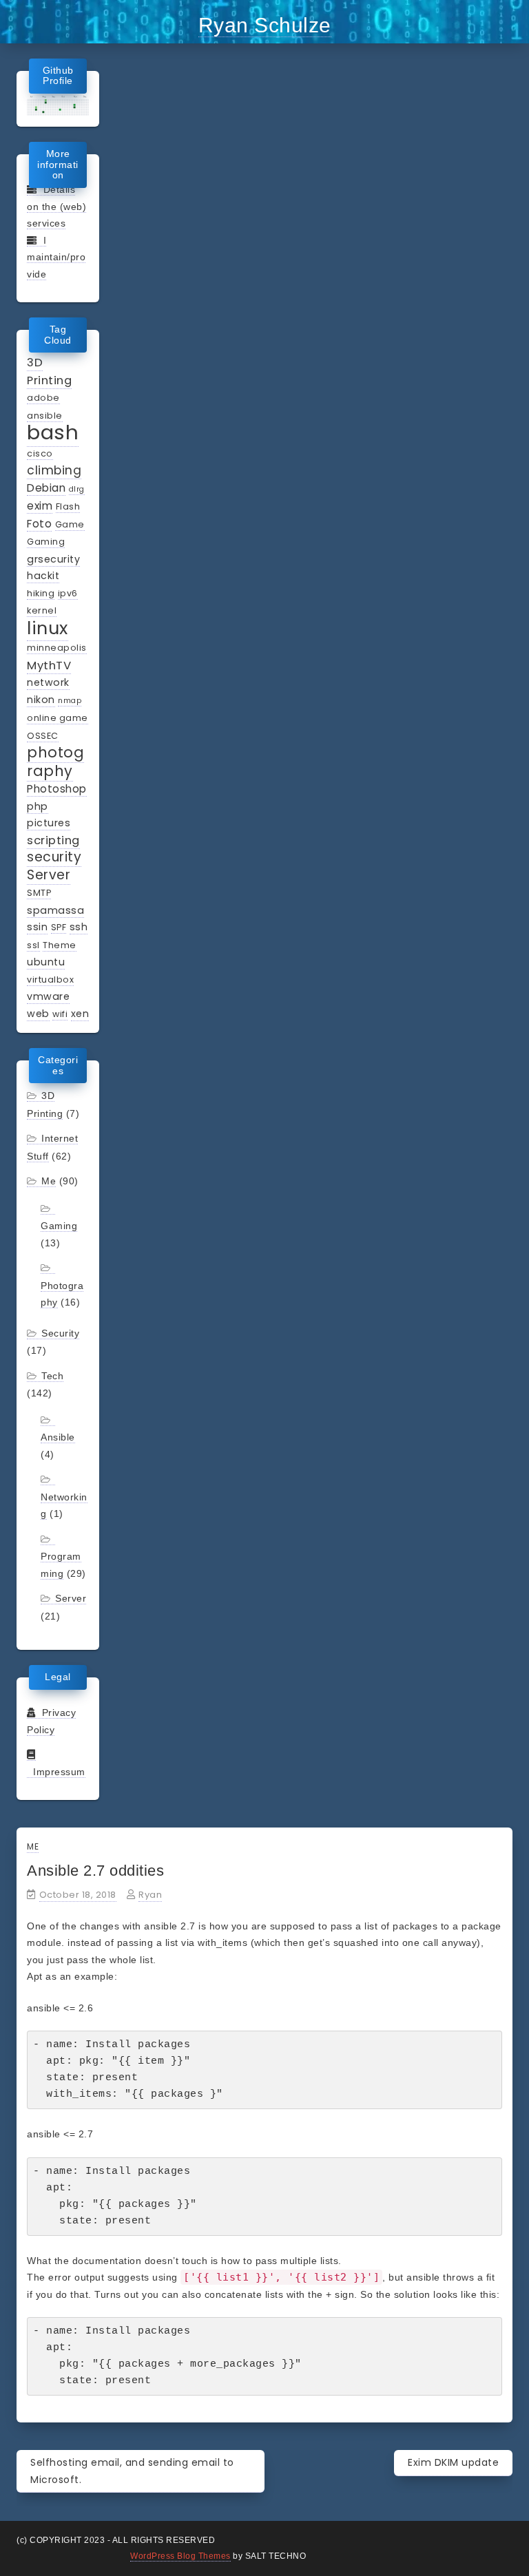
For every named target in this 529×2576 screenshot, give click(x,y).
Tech (52, 1376)
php (38, 806)
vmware (48, 996)
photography (55, 762)
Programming (61, 1565)
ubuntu (46, 962)
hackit (43, 576)
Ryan (150, 1895)
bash (53, 432)
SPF (59, 927)
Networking (64, 1506)
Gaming (46, 542)
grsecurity (53, 559)
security (54, 857)
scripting (53, 840)
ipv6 (68, 593)
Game (70, 524)
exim (40, 506)
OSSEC (43, 736)
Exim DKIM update (453, 2462)
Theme (60, 945)
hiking (41, 593)
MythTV (49, 665)
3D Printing (49, 371)
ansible (45, 416)
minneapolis (57, 648)
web (38, 1014)
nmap (70, 701)
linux (48, 628)
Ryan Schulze (265, 25)
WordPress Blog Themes (180, 2556)
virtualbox (50, 980)
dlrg (77, 489)
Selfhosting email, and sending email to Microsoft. (132, 2471)
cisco (40, 453)
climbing (54, 470)
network (48, 682)
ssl (33, 945)
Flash (68, 506)
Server (49, 875)
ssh (79, 927)
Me (49, 1181)
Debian (46, 488)
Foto (39, 524)
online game (58, 718)
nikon (41, 700)
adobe (43, 398)
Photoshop (57, 789)
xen (80, 1014)
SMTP (39, 893)
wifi (60, 1014)
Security (60, 1333)
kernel (42, 610)
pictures (49, 823)
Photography (62, 1294)
